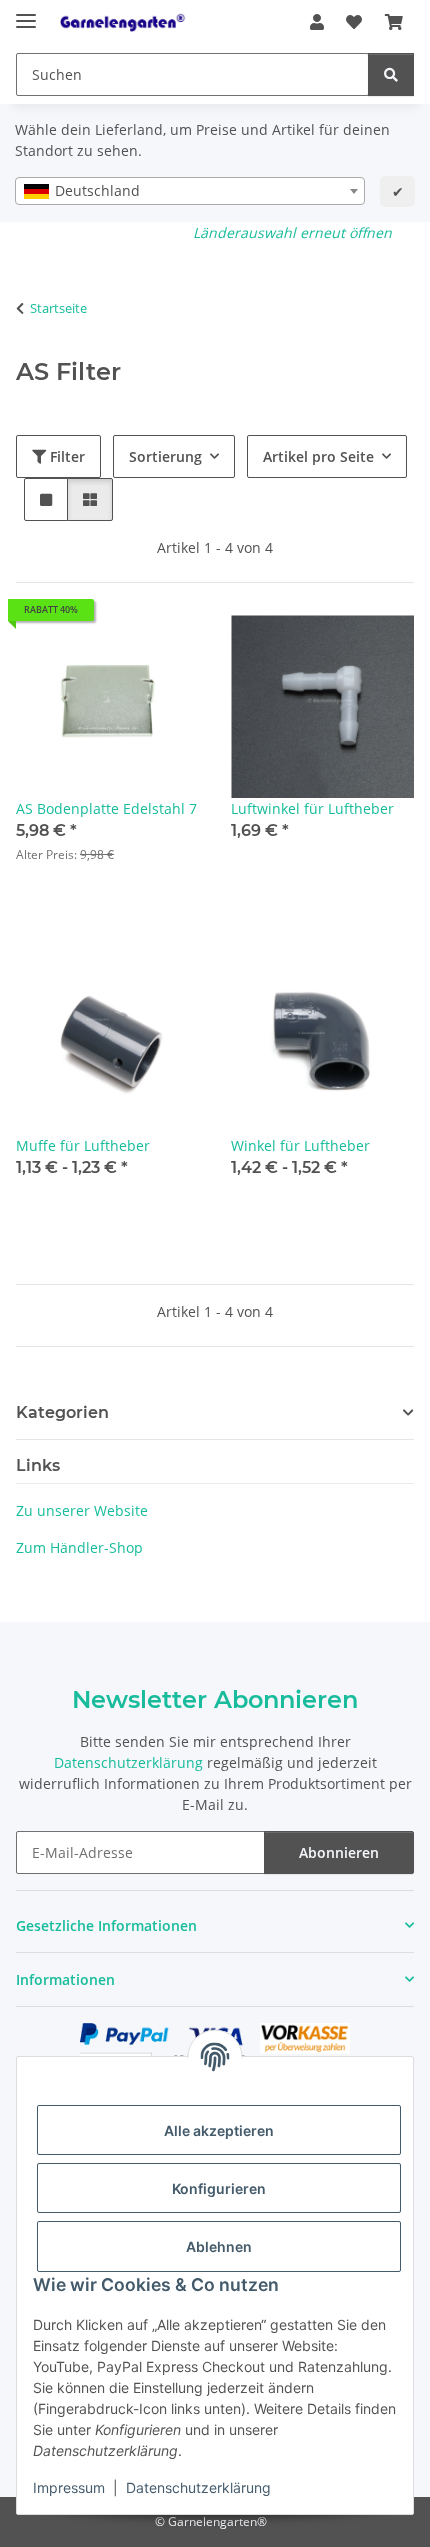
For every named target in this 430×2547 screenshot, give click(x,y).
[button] (317, 22)
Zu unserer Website (82, 1510)
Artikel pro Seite (318, 456)
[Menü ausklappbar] (26, 12)
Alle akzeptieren (219, 2130)
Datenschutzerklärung (198, 2487)
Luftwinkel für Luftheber (312, 808)
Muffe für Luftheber (83, 1145)
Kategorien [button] (62, 1412)
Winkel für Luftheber (300, 1145)
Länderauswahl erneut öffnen (292, 232)
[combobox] (190, 191)
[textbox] (190, 191)
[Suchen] (391, 74)
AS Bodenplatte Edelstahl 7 (106, 808)
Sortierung (165, 456)
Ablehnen (219, 2246)
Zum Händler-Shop (79, 1547)
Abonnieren (339, 1852)
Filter (65, 456)
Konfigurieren (219, 2188)
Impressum (69, 2487)
